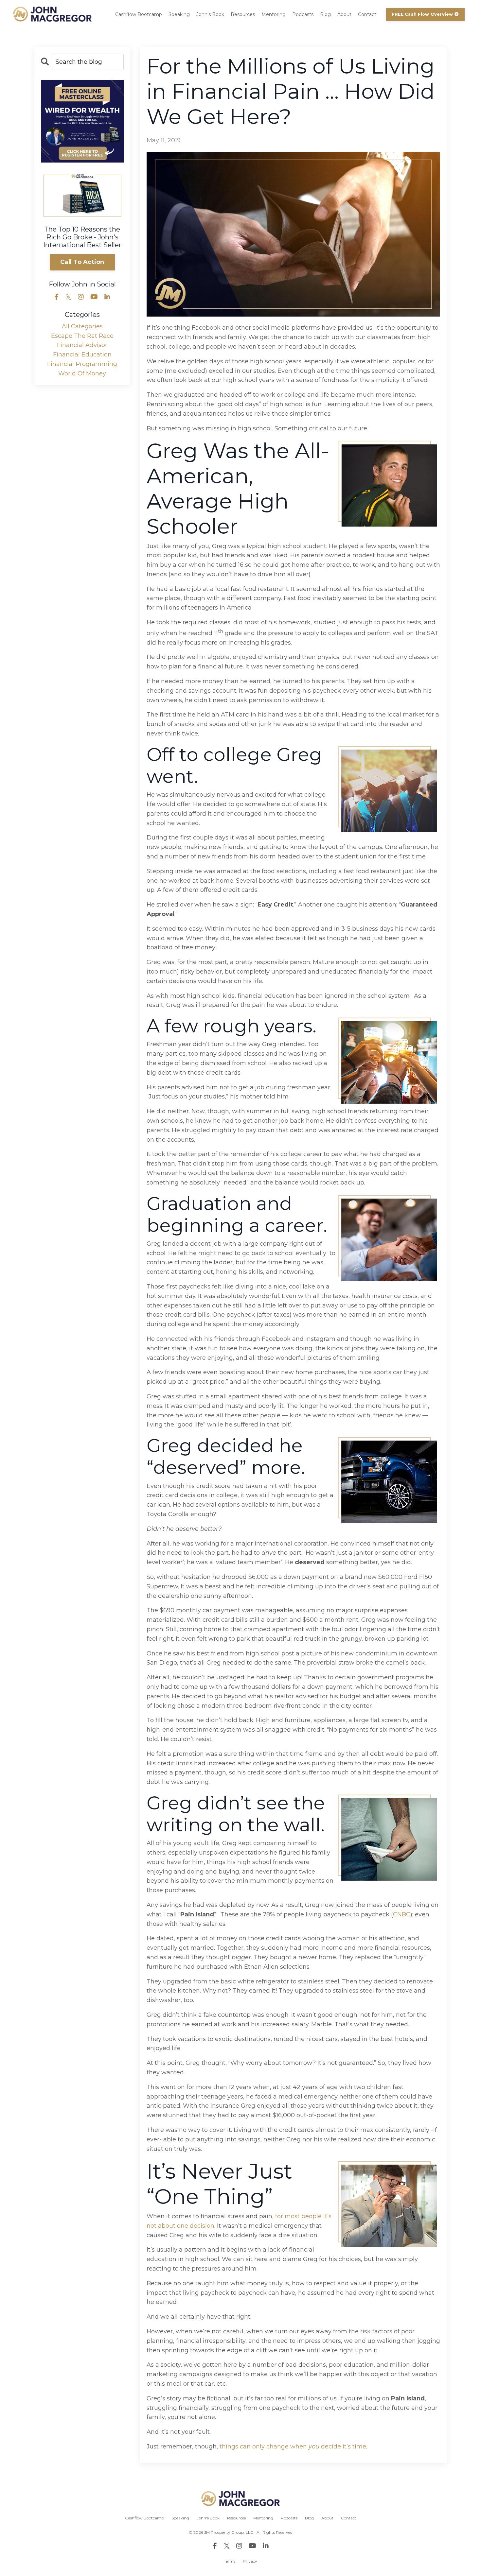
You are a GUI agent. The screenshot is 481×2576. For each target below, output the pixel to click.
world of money (82, 373)
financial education (82, 354)
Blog (325, 14)
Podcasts (303, 14)
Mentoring (274, 14)
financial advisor (82, 345)
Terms (230, 2561)
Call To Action (82, 262)
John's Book (210, 14)
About (344, 14)
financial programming (82, 364)
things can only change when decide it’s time (293, 2446)
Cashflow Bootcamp (139, 14)
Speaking (179, 14)
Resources (243, 14)
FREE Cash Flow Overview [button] (423, 14)
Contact (367, 14)
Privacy (250, 2561)
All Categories (82, 326)
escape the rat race (82, 336)
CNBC (402, 1914)
